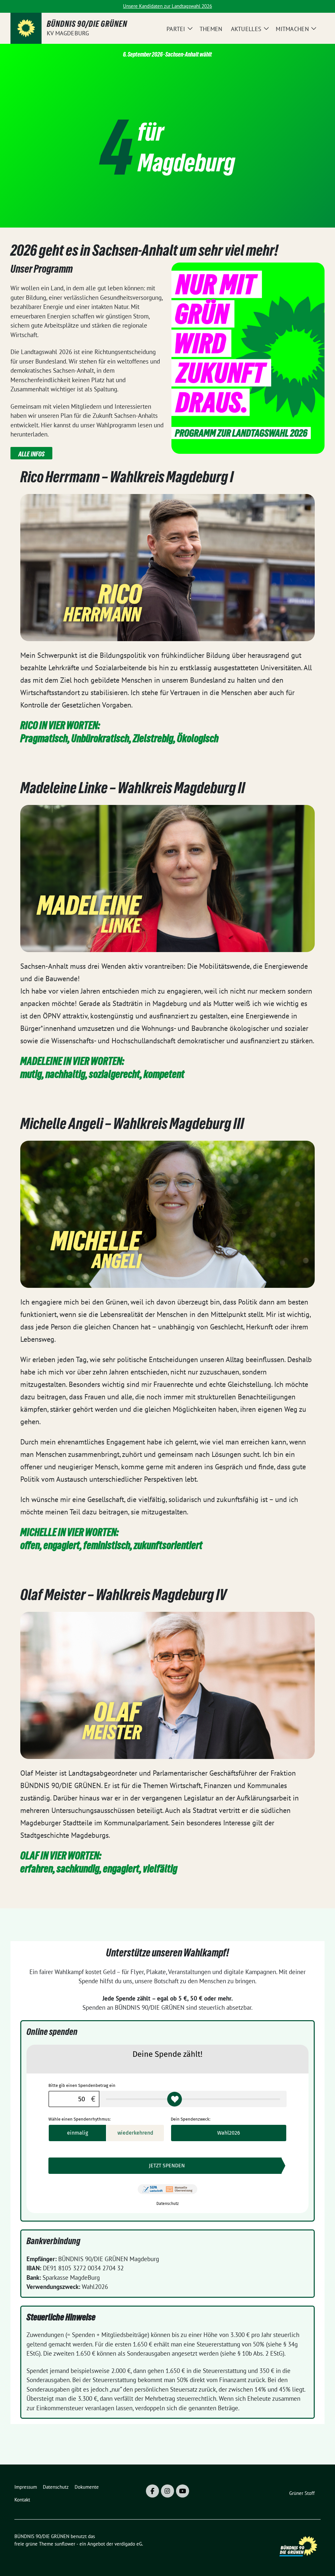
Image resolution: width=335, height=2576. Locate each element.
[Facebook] (152, 2491)
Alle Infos (31, 454)
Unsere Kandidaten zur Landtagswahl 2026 (167, 6)
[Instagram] (167, 2491)
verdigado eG (128, 2544)
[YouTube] (183, 2491)
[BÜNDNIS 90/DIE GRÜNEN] (26, 28)
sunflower (65, 2544)
